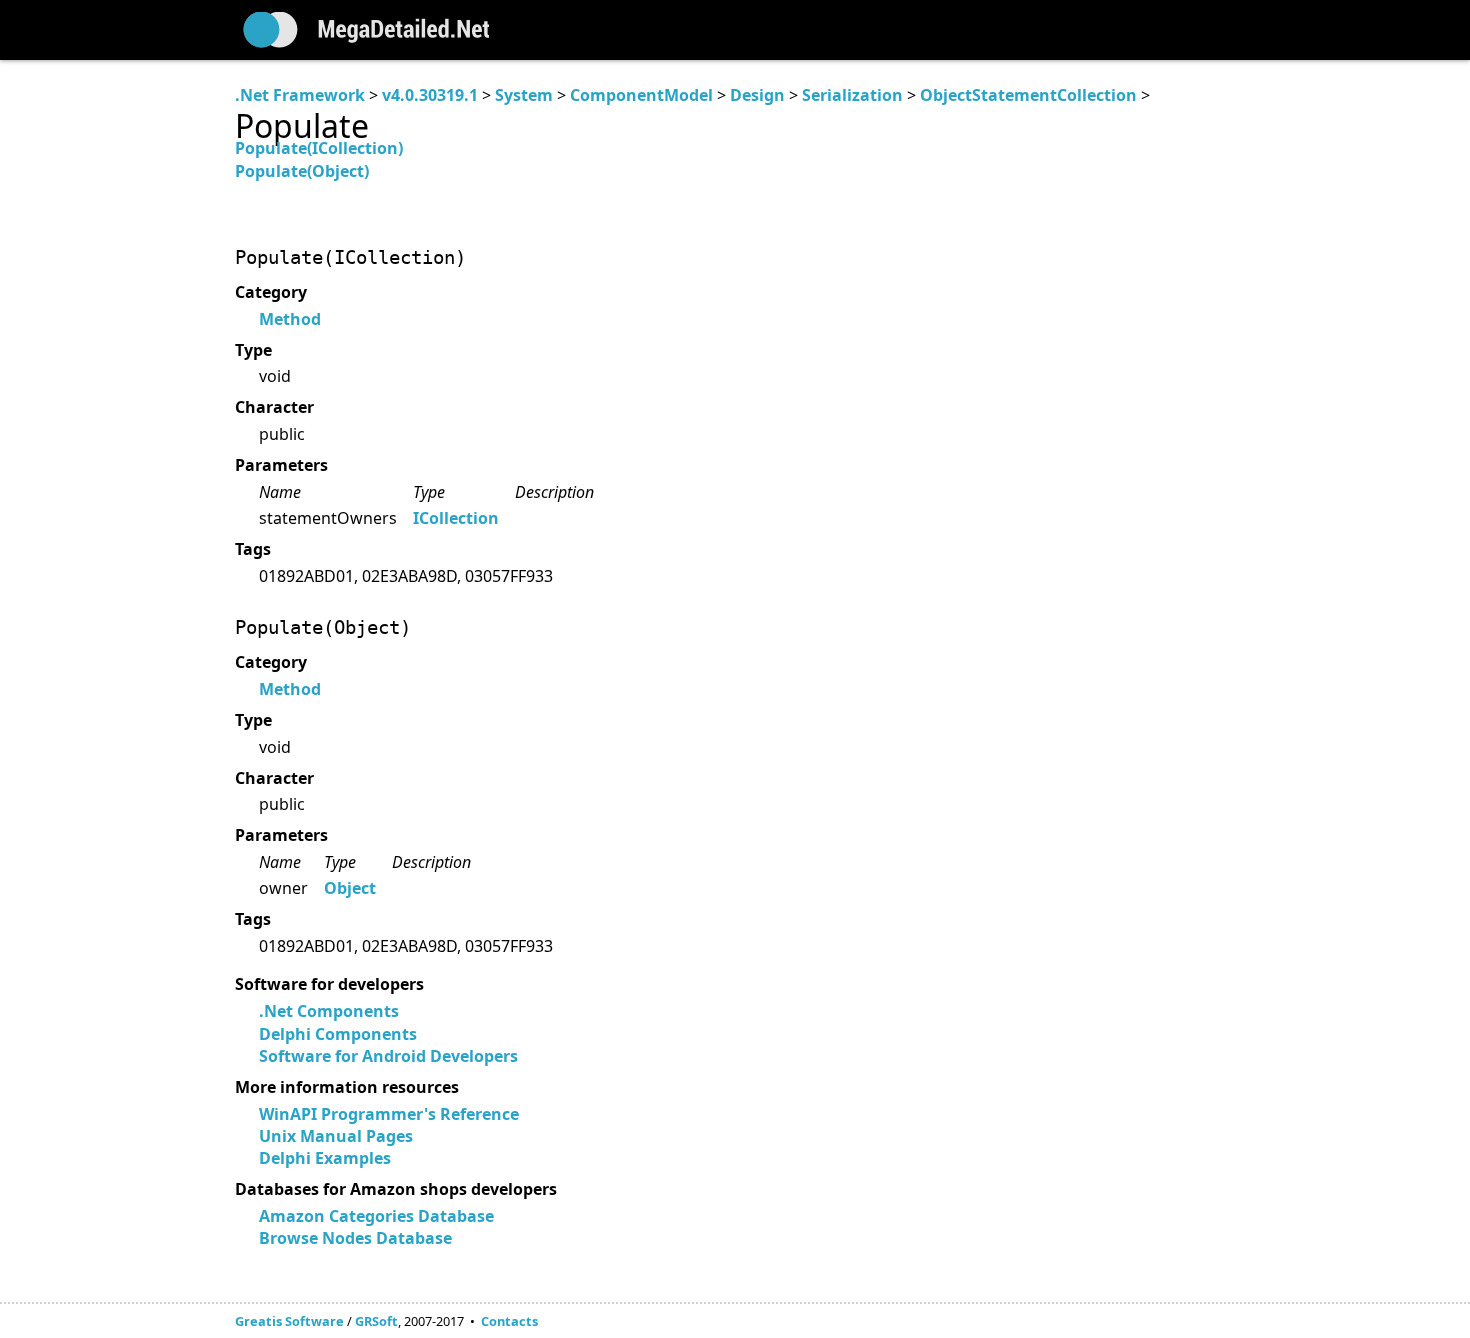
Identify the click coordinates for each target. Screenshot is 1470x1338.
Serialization (852, 95)
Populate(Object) (302, 171)
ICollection (456, 518)
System (524, 95)
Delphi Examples (325, 1158)
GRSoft (376, 1321)
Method (290, 319)
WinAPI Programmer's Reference (389, 1114)
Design (757, 95)
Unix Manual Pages (336, 1136)
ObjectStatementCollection (1028, 95)
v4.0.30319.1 (430, 95)
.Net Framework (300, 95)
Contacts (509, 1321)
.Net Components (329, 1011)
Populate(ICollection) (319, 148)
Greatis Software (289, 1321)
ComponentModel (641, 95)
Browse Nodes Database (355, 1238)
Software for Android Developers (388, 1056)
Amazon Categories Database (376, 1216)
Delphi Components (338, 1034)
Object (350, 888)
